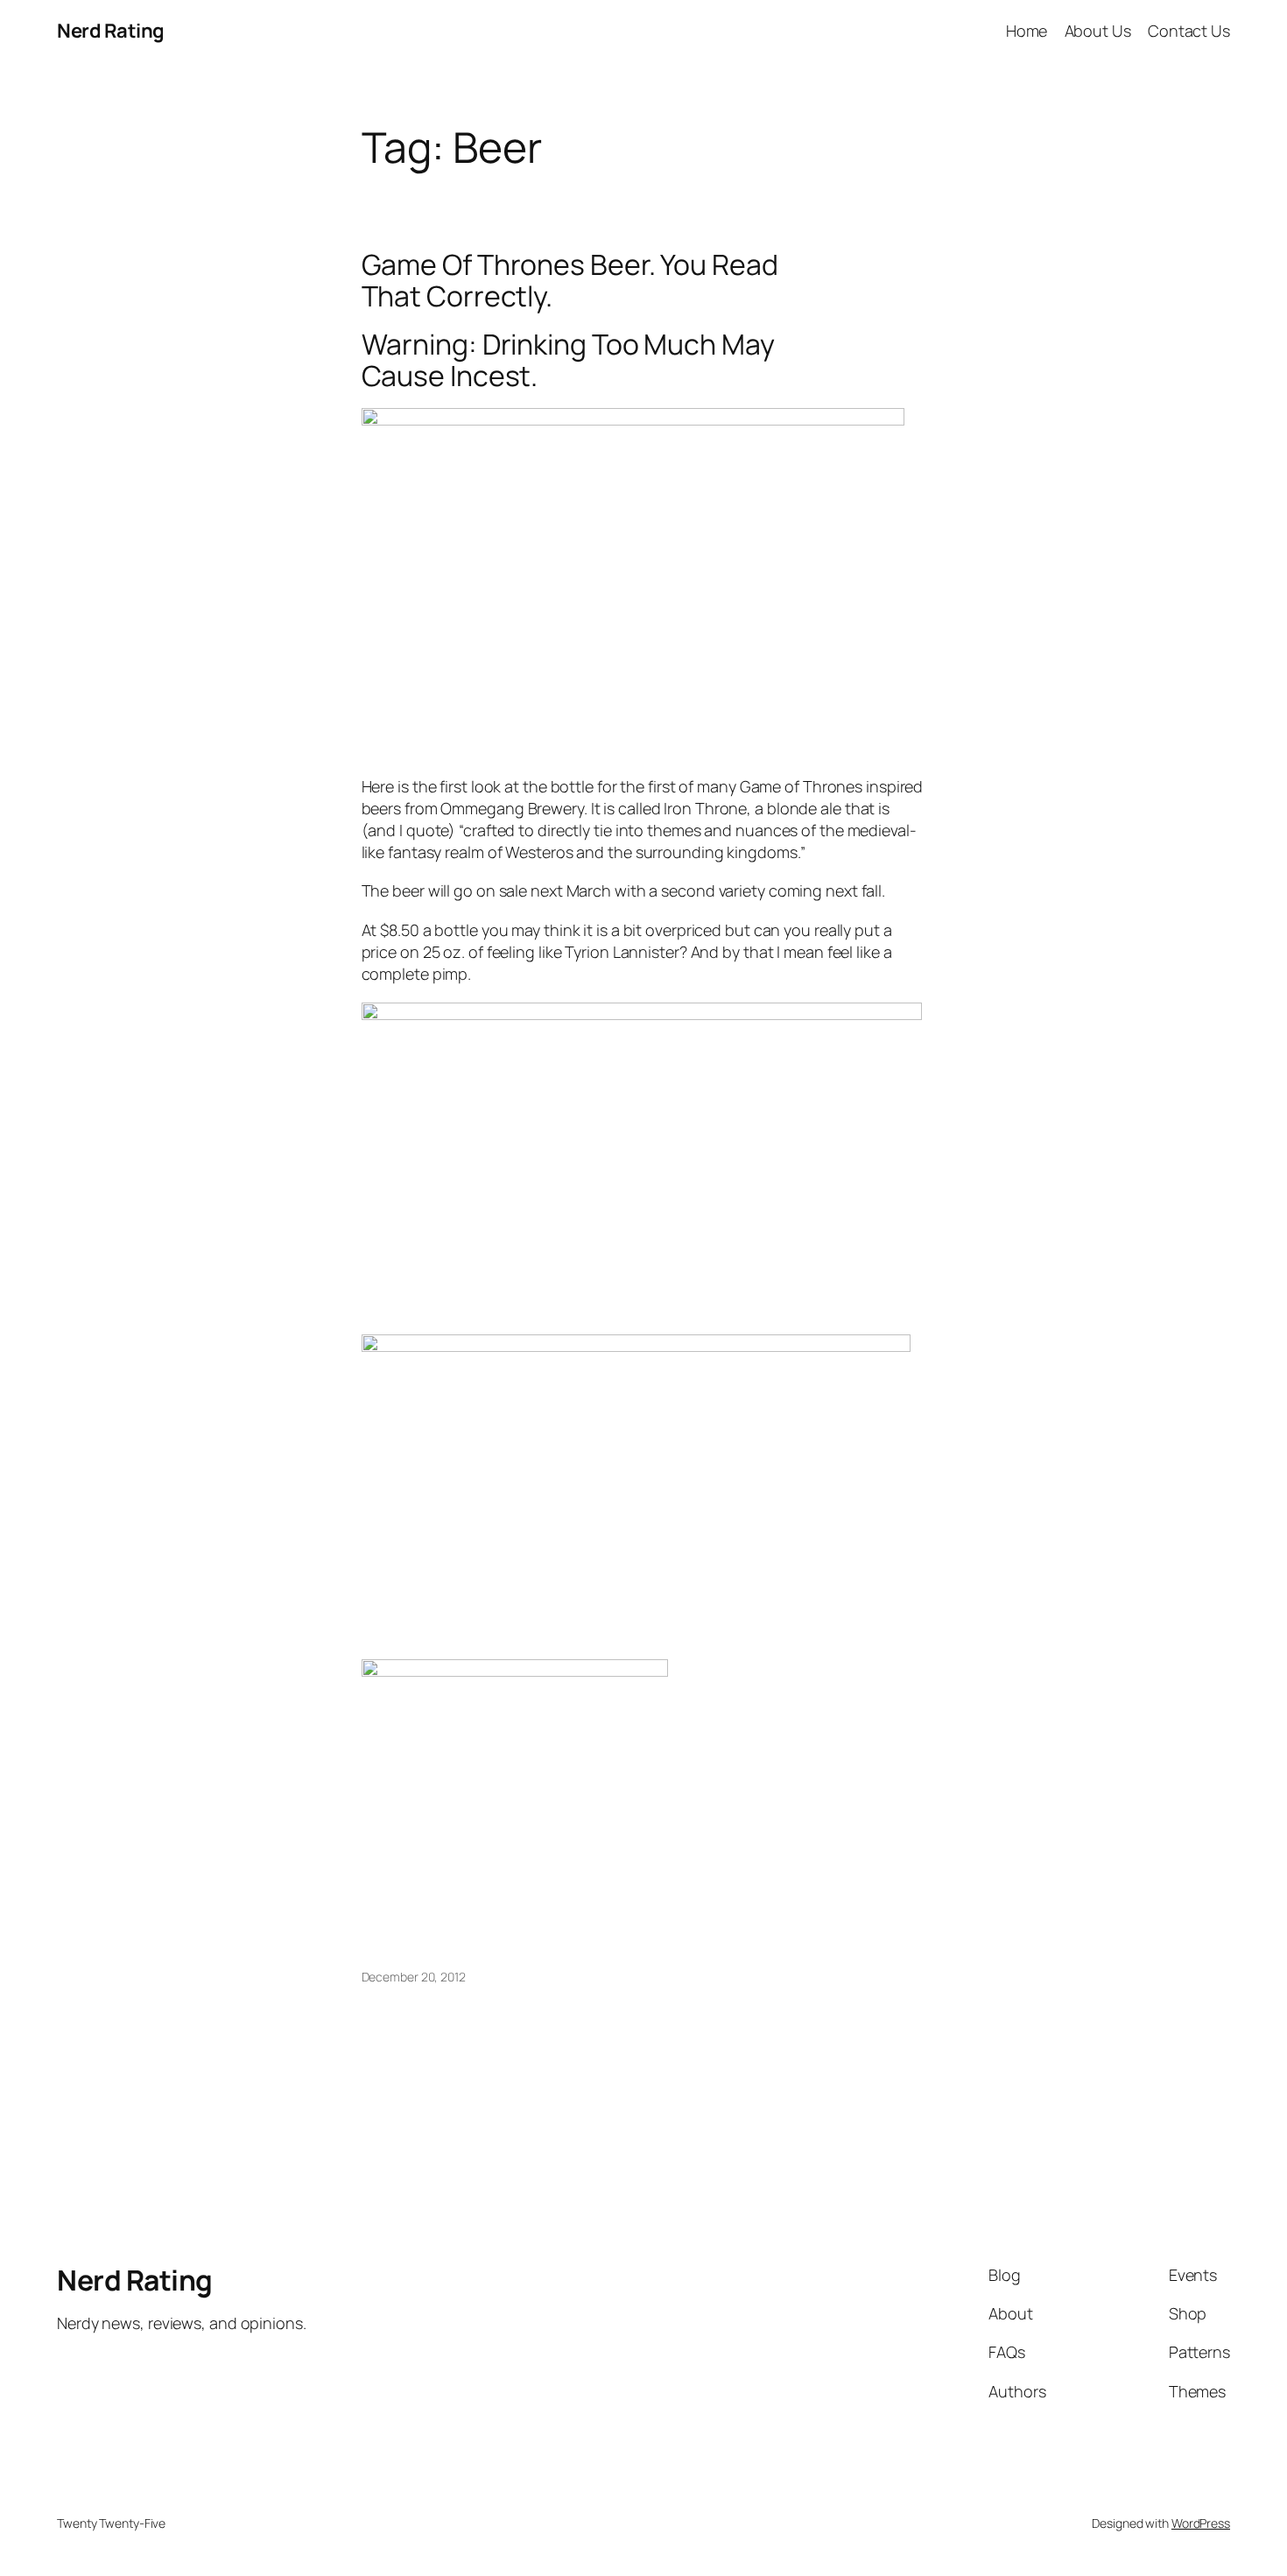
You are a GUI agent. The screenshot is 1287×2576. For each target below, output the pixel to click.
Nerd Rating (111, 31)
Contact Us (1189, 31)
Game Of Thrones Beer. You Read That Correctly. (570, 280)
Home (1027, 31)
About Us (1098, 31)
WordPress (1201, 2523)
